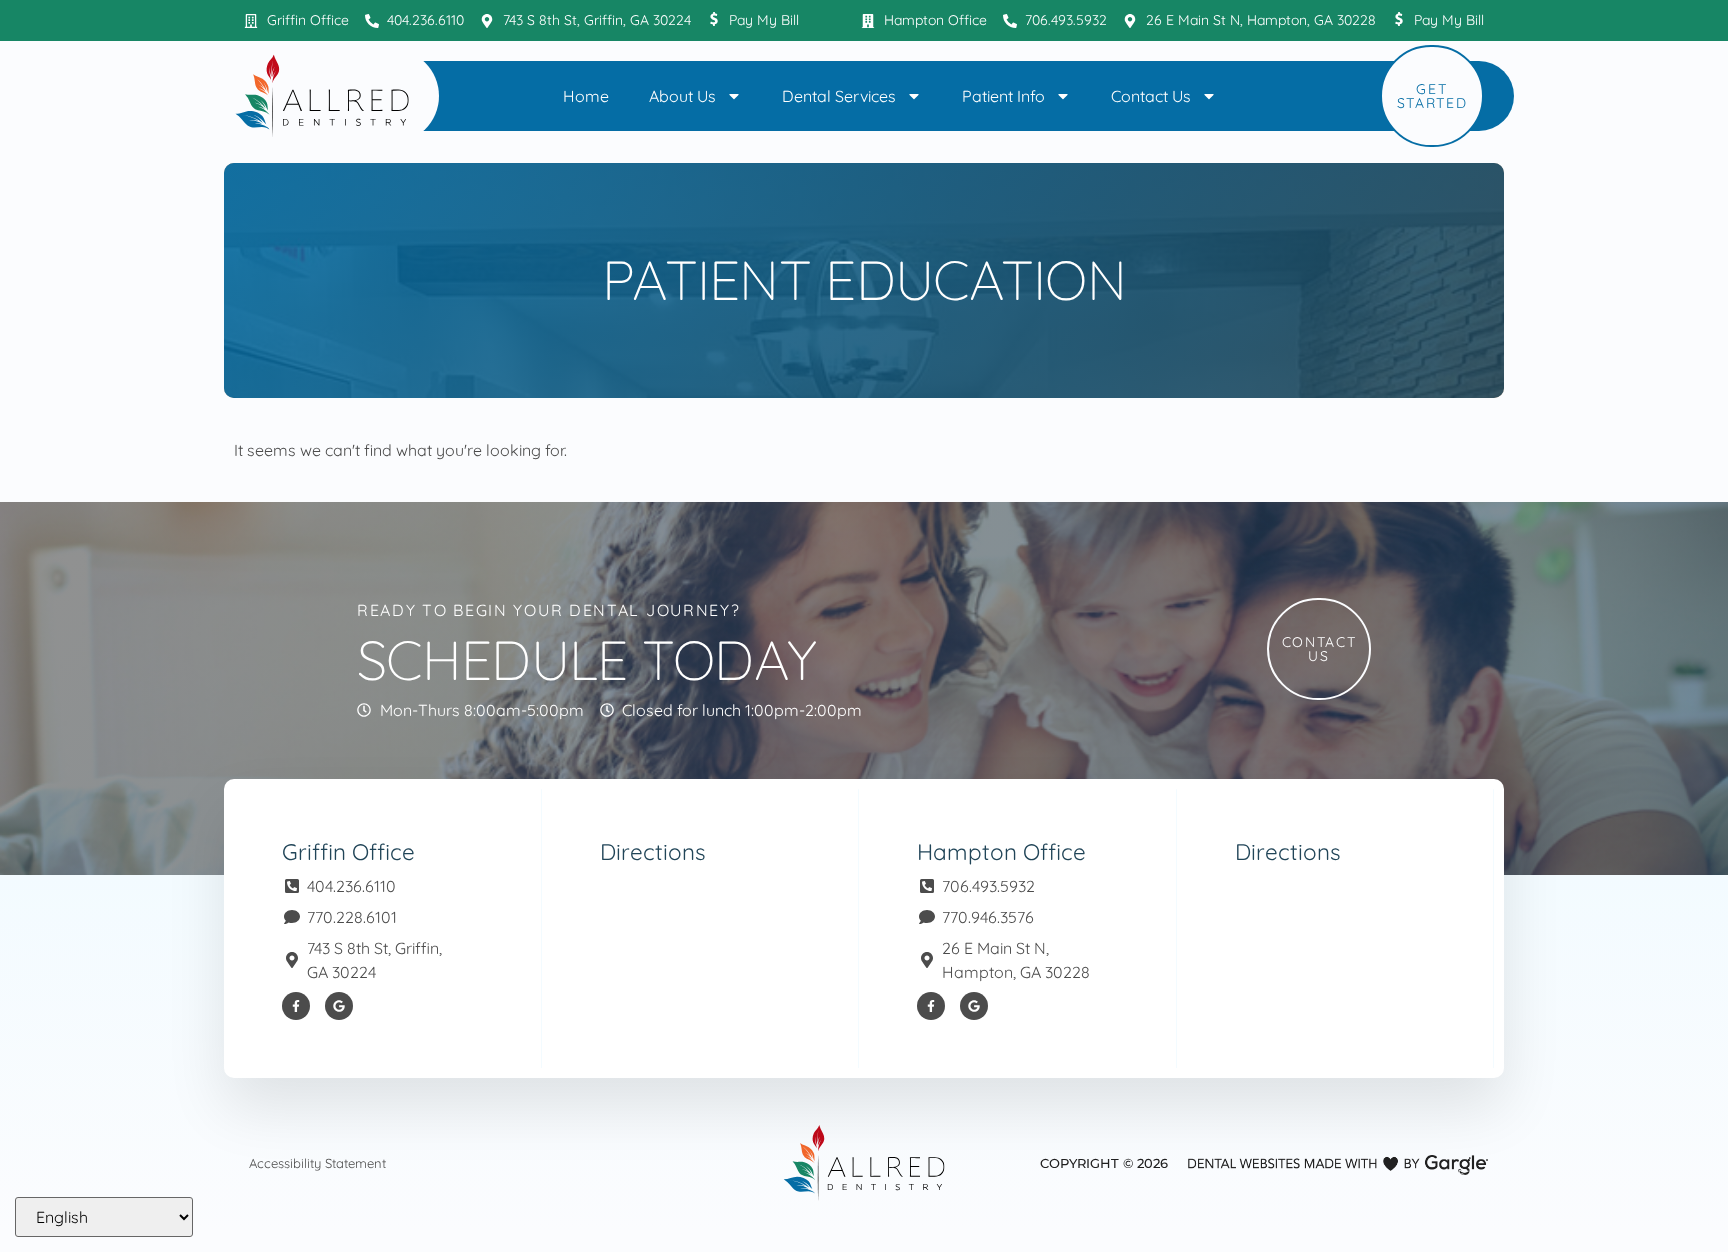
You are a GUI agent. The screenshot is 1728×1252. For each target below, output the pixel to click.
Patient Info (1003, 96)
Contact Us (1151, 96)
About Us (682, 96)
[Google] (339, 1006)
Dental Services (839, 96)
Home (586, 96)
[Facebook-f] (296, 1006)
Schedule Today (586, 659)
